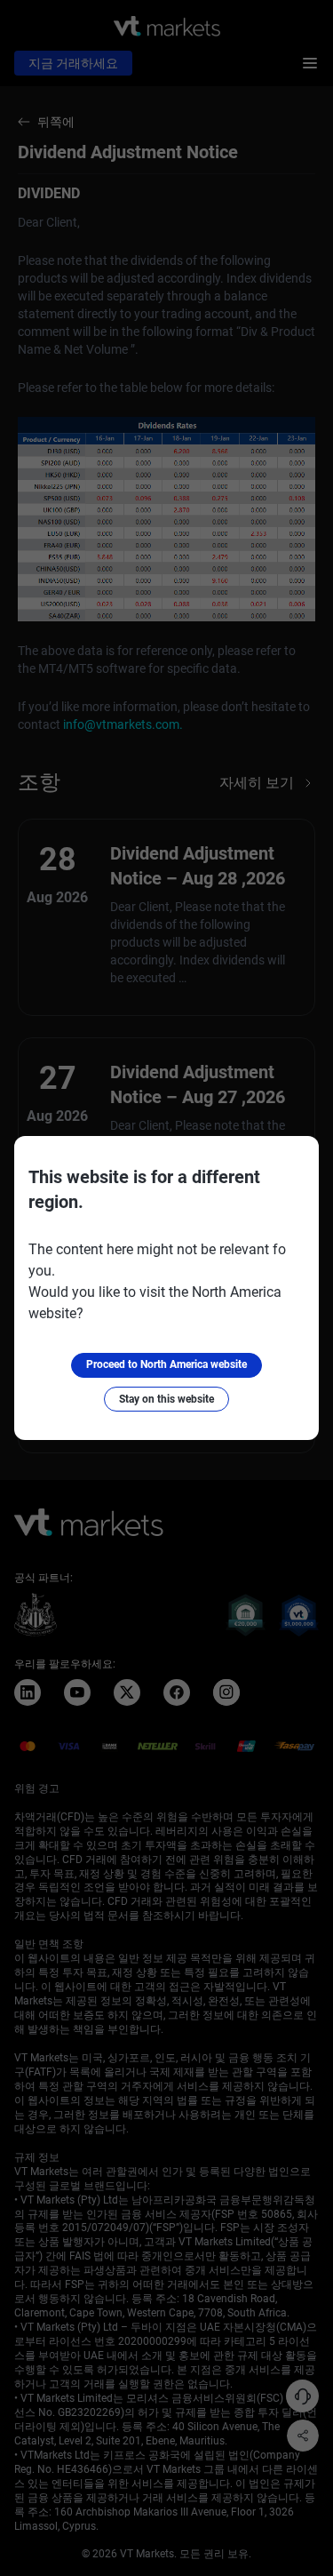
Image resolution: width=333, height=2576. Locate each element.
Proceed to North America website (166, 1364)
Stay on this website (166, 1399)
